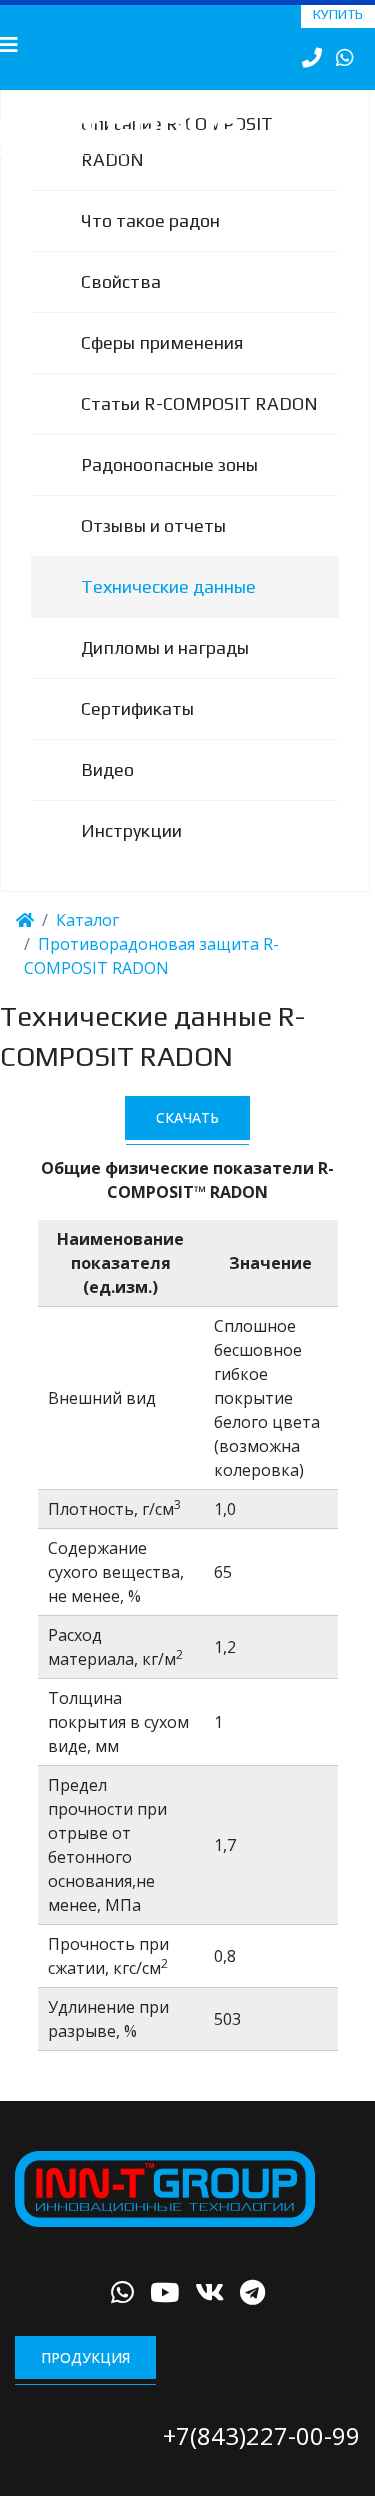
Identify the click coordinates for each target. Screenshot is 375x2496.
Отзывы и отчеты (153, 549)
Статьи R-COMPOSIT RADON (199, 427)
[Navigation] (9, 45)
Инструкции (131, 854)
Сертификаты (137, 732)
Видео (107, 793)
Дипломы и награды (165, 671)
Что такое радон (150, 244)
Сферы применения (162, 366)
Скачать (187, 1141)
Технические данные (168, 610)
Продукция (85, 2381)
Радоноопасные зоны (169, 488)
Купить (338, 14)
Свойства (121, 305)
